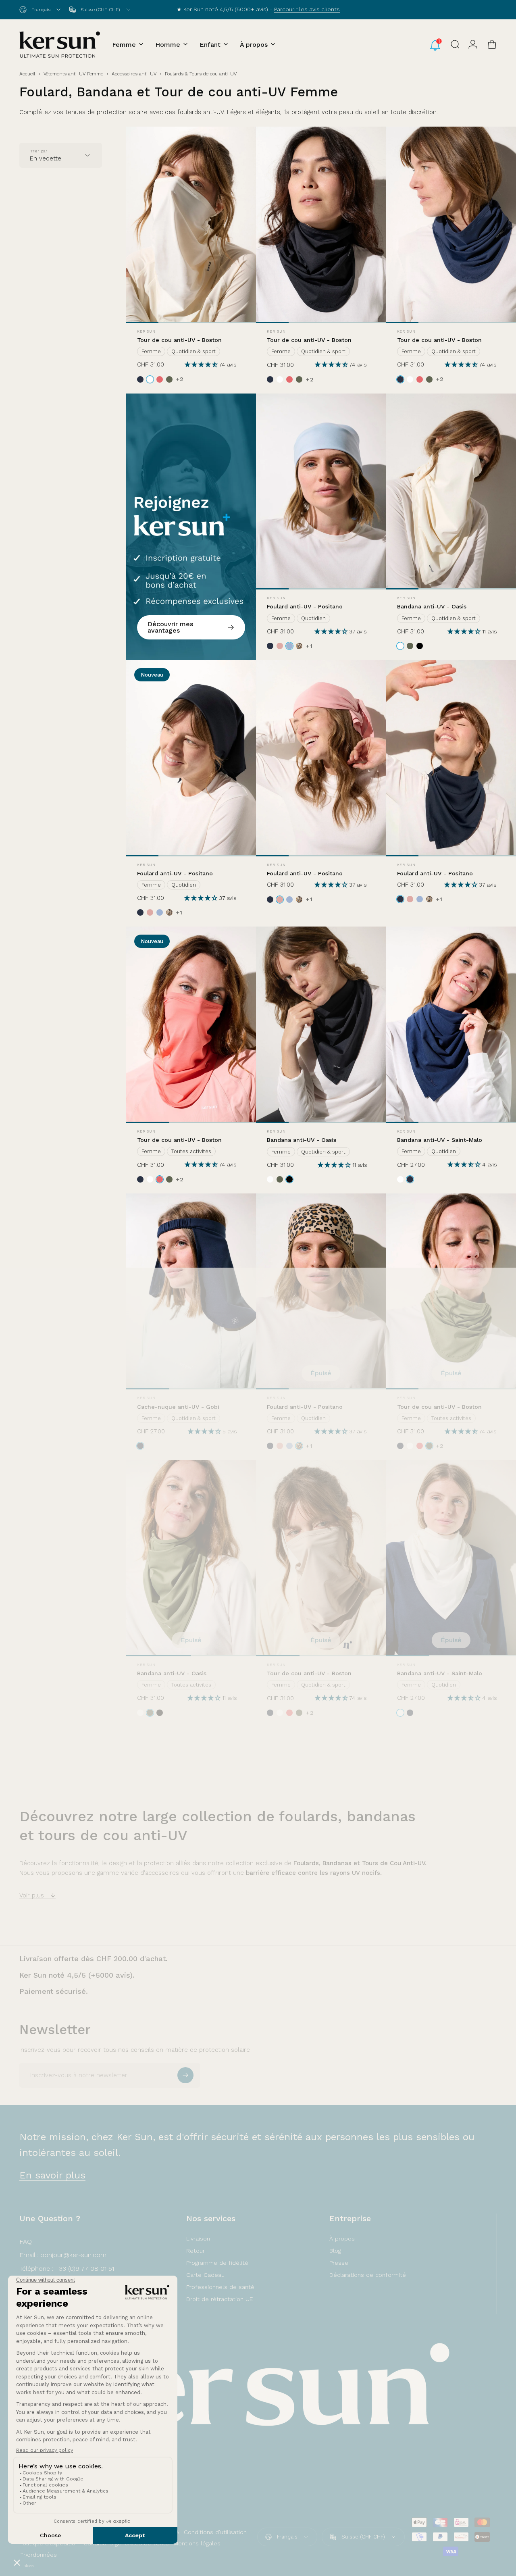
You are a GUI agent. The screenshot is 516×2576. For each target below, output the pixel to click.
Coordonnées (38, 2555)
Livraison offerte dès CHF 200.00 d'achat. (94, 1959)
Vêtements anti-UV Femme (73, 74)
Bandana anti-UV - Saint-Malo (440, 1140)
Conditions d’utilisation (215, 2532)
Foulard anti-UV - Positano (305, 606)
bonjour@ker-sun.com (73, 2255)
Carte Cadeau (205, 2275)
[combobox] (41, 10)
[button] (202, 365)
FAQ (26, 2242)
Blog (335, 2251)
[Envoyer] (185, 2075)
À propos (342, 2239)
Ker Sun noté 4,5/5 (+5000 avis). (77, 1975)
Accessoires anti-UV (134, 74)
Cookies (26, 2566)
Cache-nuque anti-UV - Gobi (178, 1407)
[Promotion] (191, 527)
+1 (309, 646)
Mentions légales (197, 2543)
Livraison (198, 2239)
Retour (196, 2251)
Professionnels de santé (220, 2287)
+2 (180, 379)
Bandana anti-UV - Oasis (432, 606)
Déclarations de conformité (368, 2275)
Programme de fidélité (217, 2263)
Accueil (27, 74)
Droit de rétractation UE (220, 2299)
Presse (339, 2263)
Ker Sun (146, 331)
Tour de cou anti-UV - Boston (179, 340)
